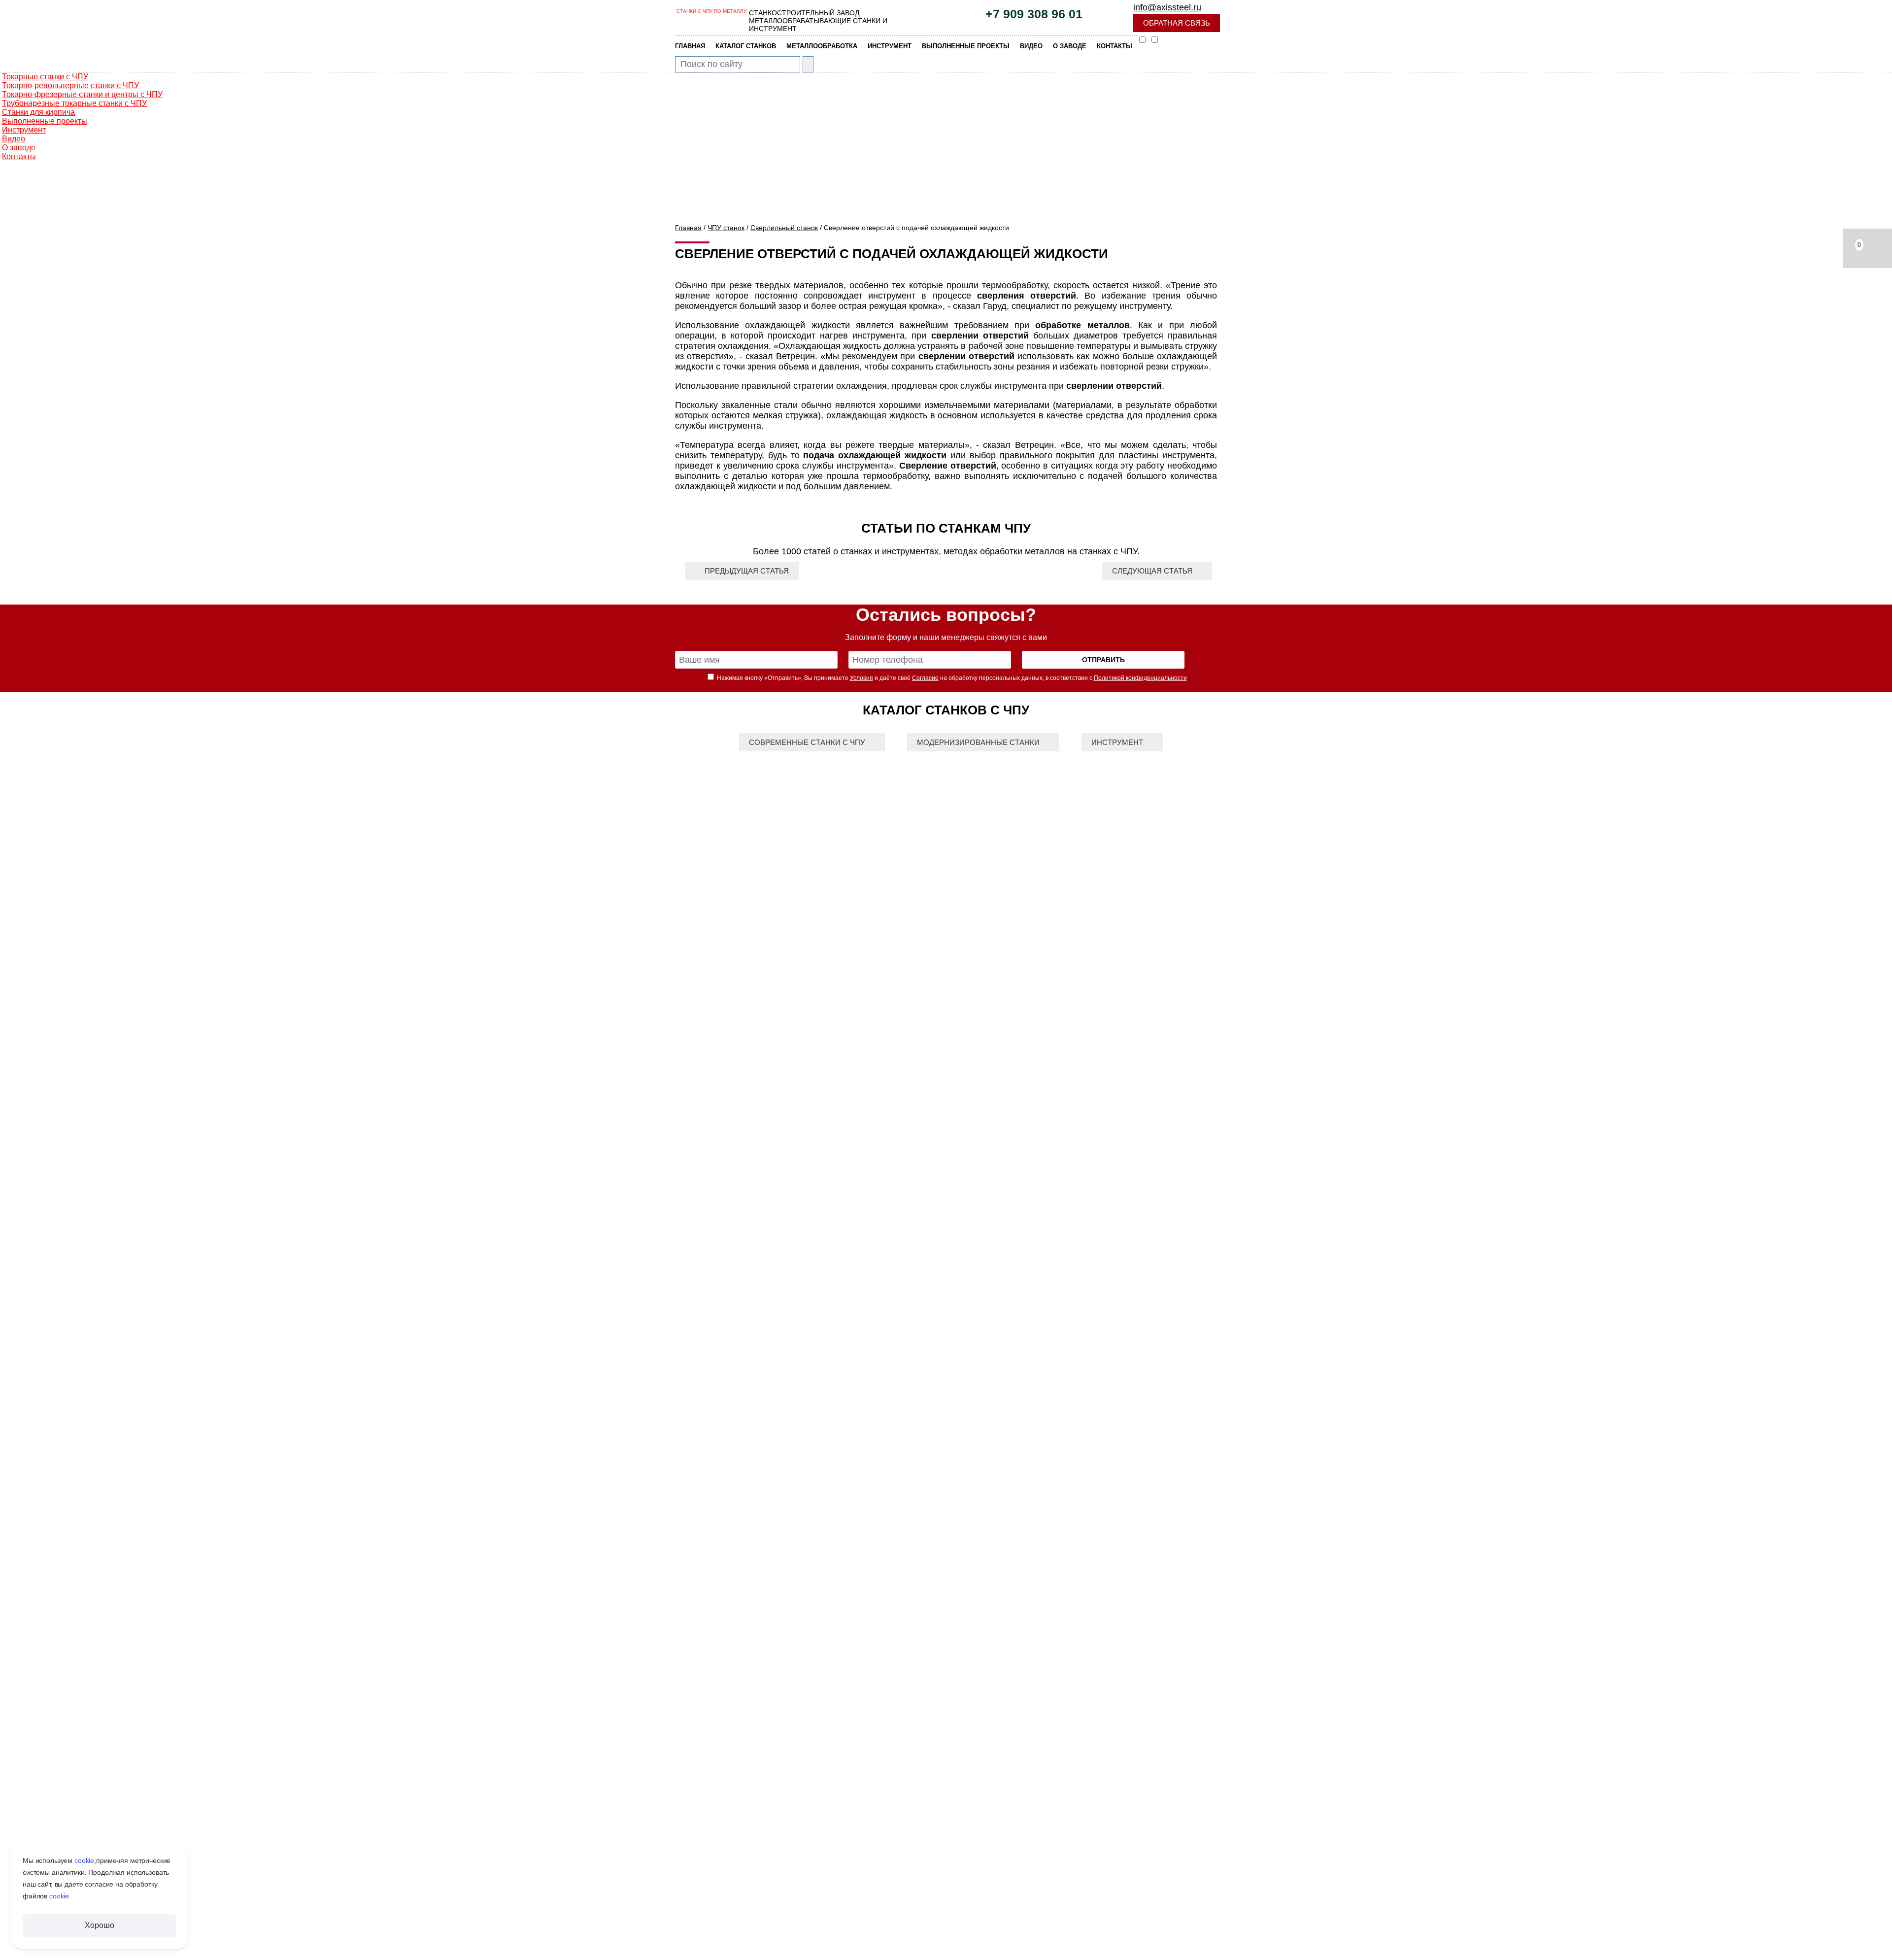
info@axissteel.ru (1167, 7)
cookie (84, 1860)
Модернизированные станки (978, 742)
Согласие (925, 678)
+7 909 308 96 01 (1034, 14)
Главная (688, 228)
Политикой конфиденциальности (1140, 678)
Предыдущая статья (747, 571)
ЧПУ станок (726, 228)
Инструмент (1117, 742)
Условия (862, 678)
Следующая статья (1152, 571)
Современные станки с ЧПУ (807, 742)
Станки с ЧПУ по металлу (711, 11)
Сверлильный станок (784, 228)
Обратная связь (1177, 23)
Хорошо (99, 1925)
